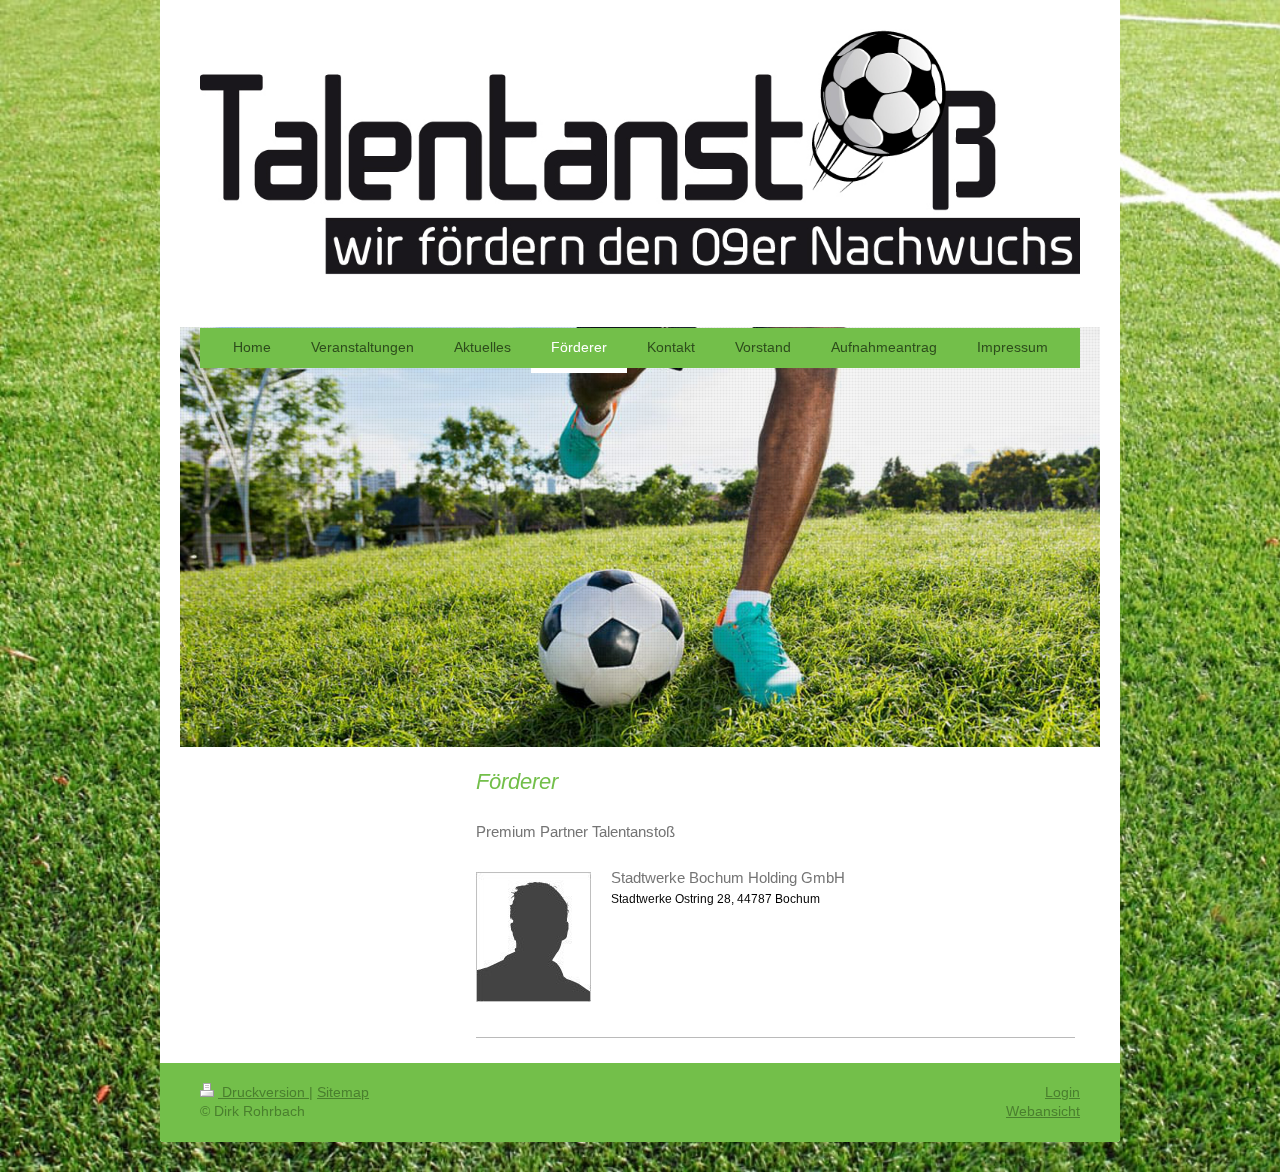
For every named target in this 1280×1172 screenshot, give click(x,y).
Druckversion (263, 1092)
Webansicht (1043, 1111)
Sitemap (343, 1092)
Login (1062, 1092)
